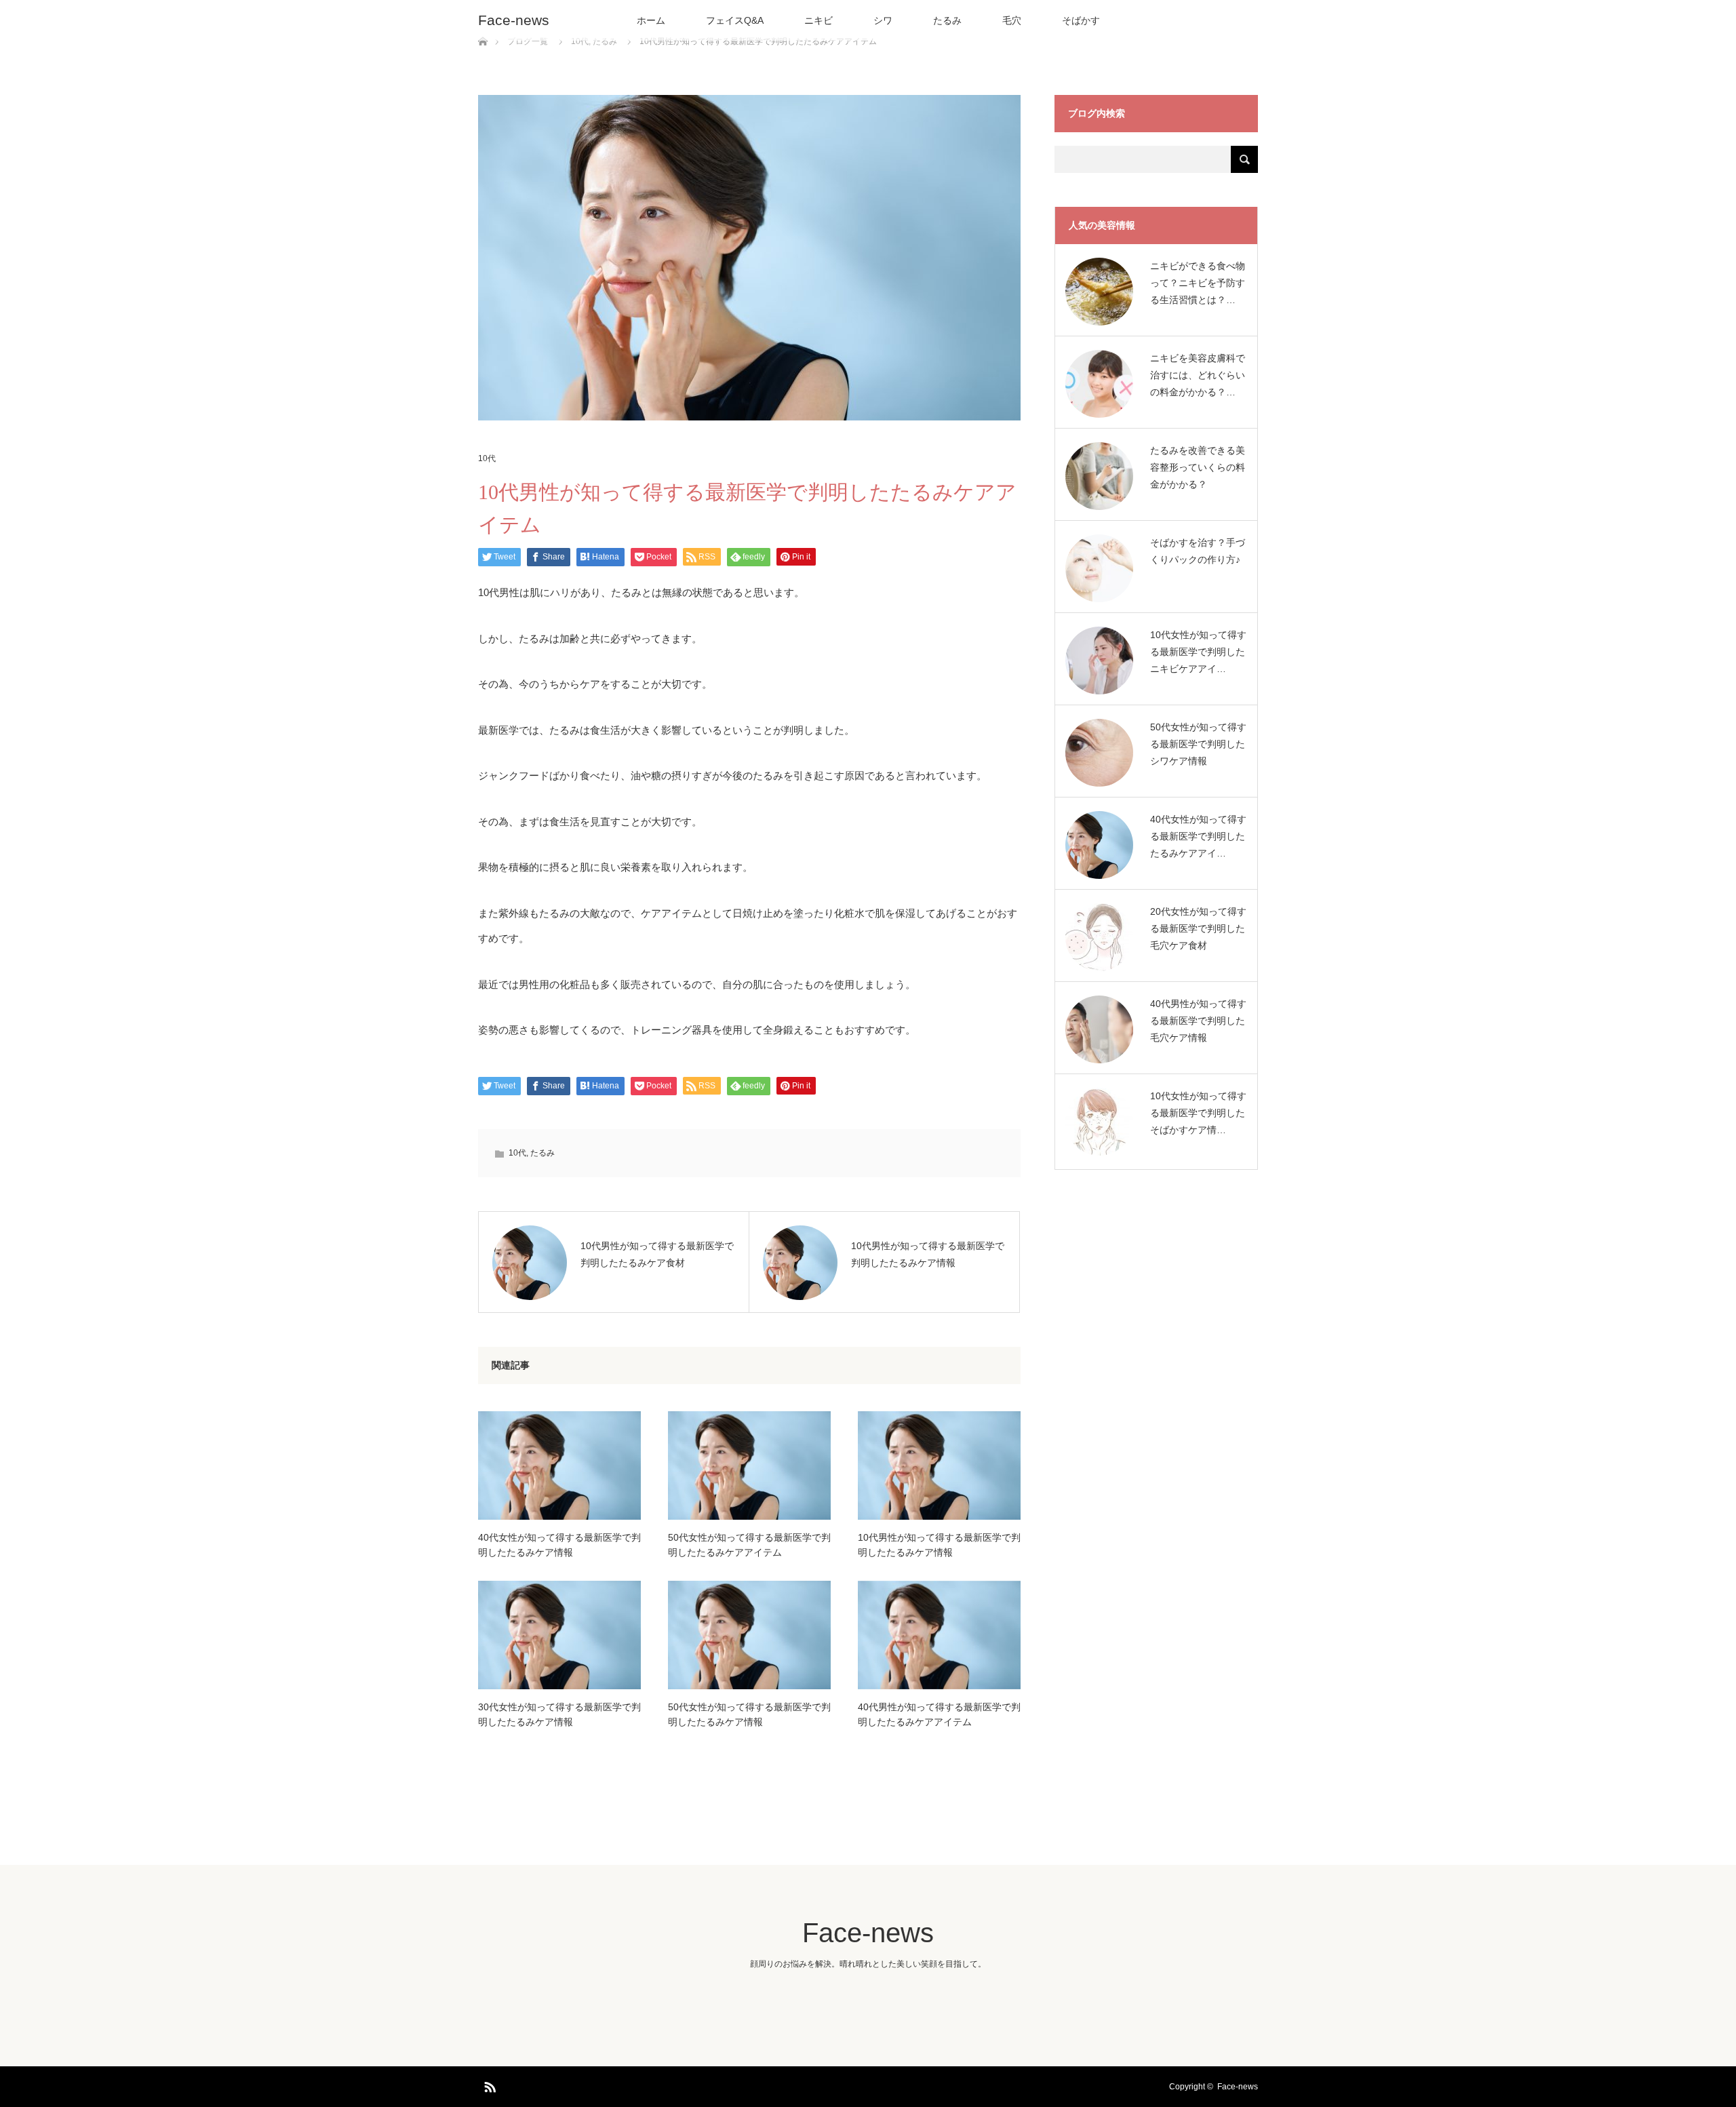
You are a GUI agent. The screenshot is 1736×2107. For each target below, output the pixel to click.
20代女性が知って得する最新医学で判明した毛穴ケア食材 (1198, 928)
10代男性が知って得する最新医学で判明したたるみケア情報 (939, 1545)
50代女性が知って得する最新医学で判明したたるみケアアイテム (749, 1545)
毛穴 (1012, 20)
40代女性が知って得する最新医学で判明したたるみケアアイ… (1198, 836)
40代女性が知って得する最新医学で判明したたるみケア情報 (559, 1545)
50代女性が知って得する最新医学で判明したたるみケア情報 (749, 1714)
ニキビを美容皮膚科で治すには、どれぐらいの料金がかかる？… (1198, 375)
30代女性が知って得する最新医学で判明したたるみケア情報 (559, 1714)
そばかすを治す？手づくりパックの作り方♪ (1198, 551)
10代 (487, 458)
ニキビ (818, 20)
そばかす (1081, 20)
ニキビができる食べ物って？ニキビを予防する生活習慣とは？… (1198, 283)
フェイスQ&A (735, 20)
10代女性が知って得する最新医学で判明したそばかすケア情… (1198, 1113)
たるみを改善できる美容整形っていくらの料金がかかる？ (1198, 467)
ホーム (651, 20)
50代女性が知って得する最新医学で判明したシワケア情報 (1198, 744)
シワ (883, 20)
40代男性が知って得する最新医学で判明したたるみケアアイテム (939, 1714)
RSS (488, 2085)
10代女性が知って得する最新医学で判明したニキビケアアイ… (1198, 652)
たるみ (947, 20)
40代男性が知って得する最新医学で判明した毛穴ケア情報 (1198, 1021)
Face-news (514, 20)
